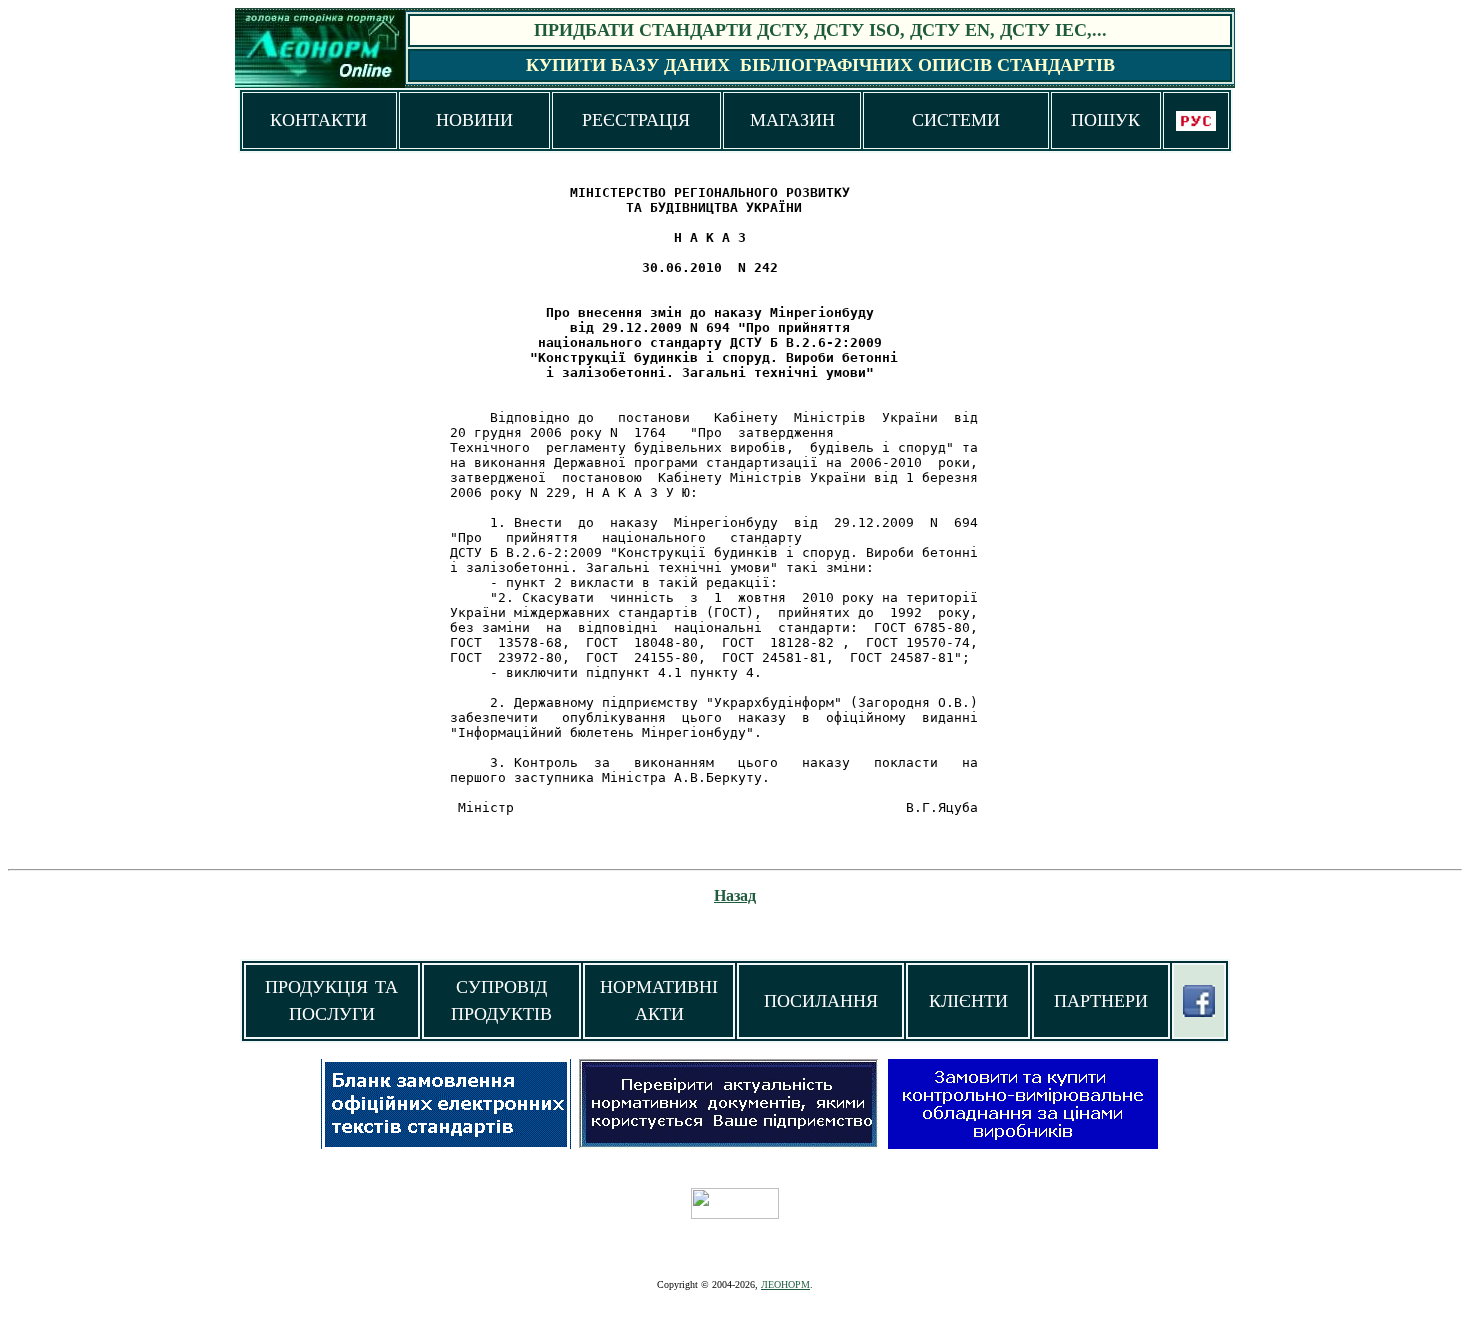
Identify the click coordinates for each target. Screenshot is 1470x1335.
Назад (735, 895)
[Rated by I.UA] (735, 1213)
